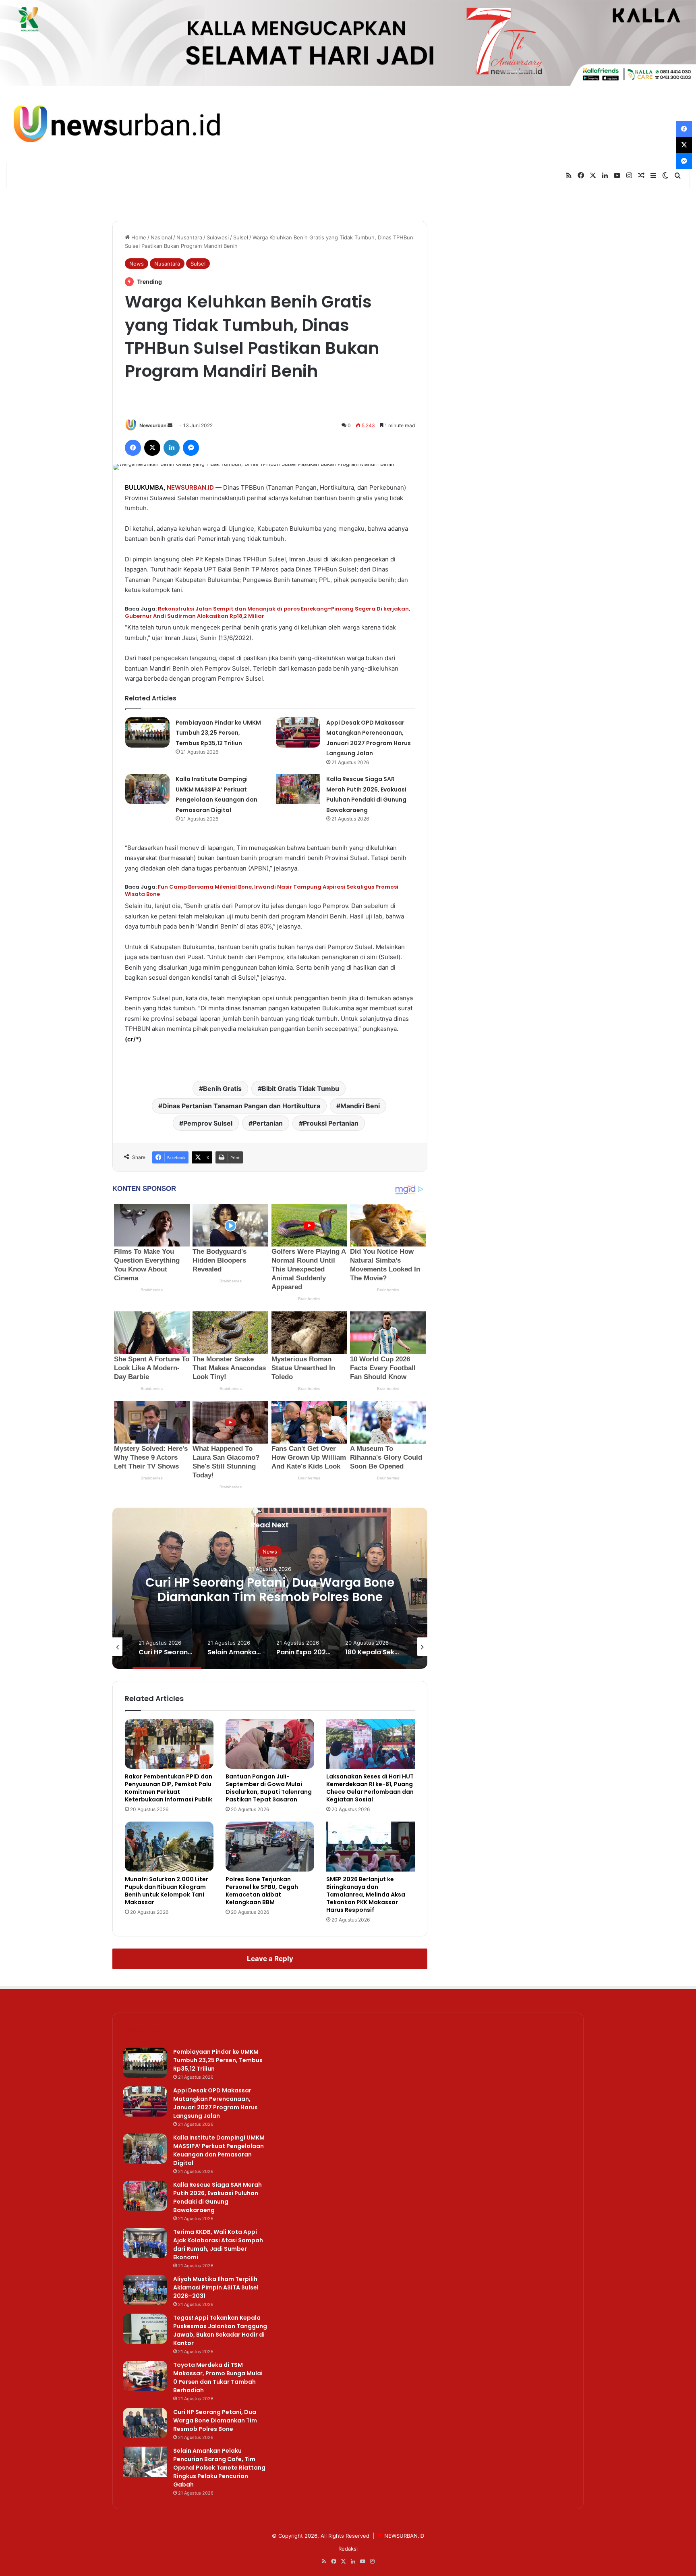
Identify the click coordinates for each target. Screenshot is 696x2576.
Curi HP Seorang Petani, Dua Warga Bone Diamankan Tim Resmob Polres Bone (215, 2420)
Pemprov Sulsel (208, 1123)
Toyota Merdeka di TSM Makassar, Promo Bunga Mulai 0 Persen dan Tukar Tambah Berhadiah (218, 2378)
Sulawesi (218, 237)
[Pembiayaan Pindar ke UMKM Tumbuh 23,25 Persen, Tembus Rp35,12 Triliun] (147, 732)
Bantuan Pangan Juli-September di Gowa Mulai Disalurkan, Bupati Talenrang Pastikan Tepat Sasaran (269, 1788)
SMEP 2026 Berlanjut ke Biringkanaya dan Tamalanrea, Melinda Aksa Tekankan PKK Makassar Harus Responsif (366, 1895)
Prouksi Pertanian (331, 1123)
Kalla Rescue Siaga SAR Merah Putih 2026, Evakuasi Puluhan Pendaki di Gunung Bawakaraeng (217, 2197)
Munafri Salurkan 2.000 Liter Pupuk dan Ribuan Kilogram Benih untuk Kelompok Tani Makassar (167, 1891)
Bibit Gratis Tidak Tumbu (300, 1089)
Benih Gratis (222, 1089)
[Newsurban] (116, 124)
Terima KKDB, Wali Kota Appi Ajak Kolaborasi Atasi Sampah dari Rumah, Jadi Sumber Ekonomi (218, 2245)
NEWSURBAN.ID (190, 487)
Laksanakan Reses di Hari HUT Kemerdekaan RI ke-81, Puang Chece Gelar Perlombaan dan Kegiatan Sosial (370, 1788)
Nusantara (189, 237)
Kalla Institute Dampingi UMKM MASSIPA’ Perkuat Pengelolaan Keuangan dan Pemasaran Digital (219, 2150)
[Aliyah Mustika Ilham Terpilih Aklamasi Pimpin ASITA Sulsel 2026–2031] (145, 2290)
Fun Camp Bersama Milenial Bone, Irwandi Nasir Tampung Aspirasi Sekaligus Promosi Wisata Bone (262, 890)
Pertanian (268, 1123)
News (137, 264)
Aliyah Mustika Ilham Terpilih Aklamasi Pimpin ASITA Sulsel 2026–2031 (216, 2287)
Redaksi (348, 2549)
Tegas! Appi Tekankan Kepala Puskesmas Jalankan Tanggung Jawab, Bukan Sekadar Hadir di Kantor (220, 2330)
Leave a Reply (270, 1959)
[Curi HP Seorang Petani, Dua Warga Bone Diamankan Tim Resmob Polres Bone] (145, 2423)
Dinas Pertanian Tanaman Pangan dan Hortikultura (241, 1106)
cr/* (133, 1039)
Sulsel (241, 237)
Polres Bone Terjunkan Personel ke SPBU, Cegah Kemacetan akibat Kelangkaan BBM (262, 1891)
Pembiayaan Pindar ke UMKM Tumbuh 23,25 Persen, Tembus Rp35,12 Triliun (218, 733)
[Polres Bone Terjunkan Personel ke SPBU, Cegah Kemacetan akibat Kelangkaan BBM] (270, 1847)
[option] (270, 1588)
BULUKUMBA (144, 487)
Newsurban (153, 425)
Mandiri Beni (360, 1106)
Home (138, 237)
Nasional (161, 237)
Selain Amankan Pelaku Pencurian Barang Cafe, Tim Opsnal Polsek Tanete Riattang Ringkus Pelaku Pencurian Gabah (270, 1596)
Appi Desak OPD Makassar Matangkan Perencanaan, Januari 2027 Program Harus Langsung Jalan (215, 2103)
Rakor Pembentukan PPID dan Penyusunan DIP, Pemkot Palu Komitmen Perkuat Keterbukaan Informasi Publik (169, 1788)
